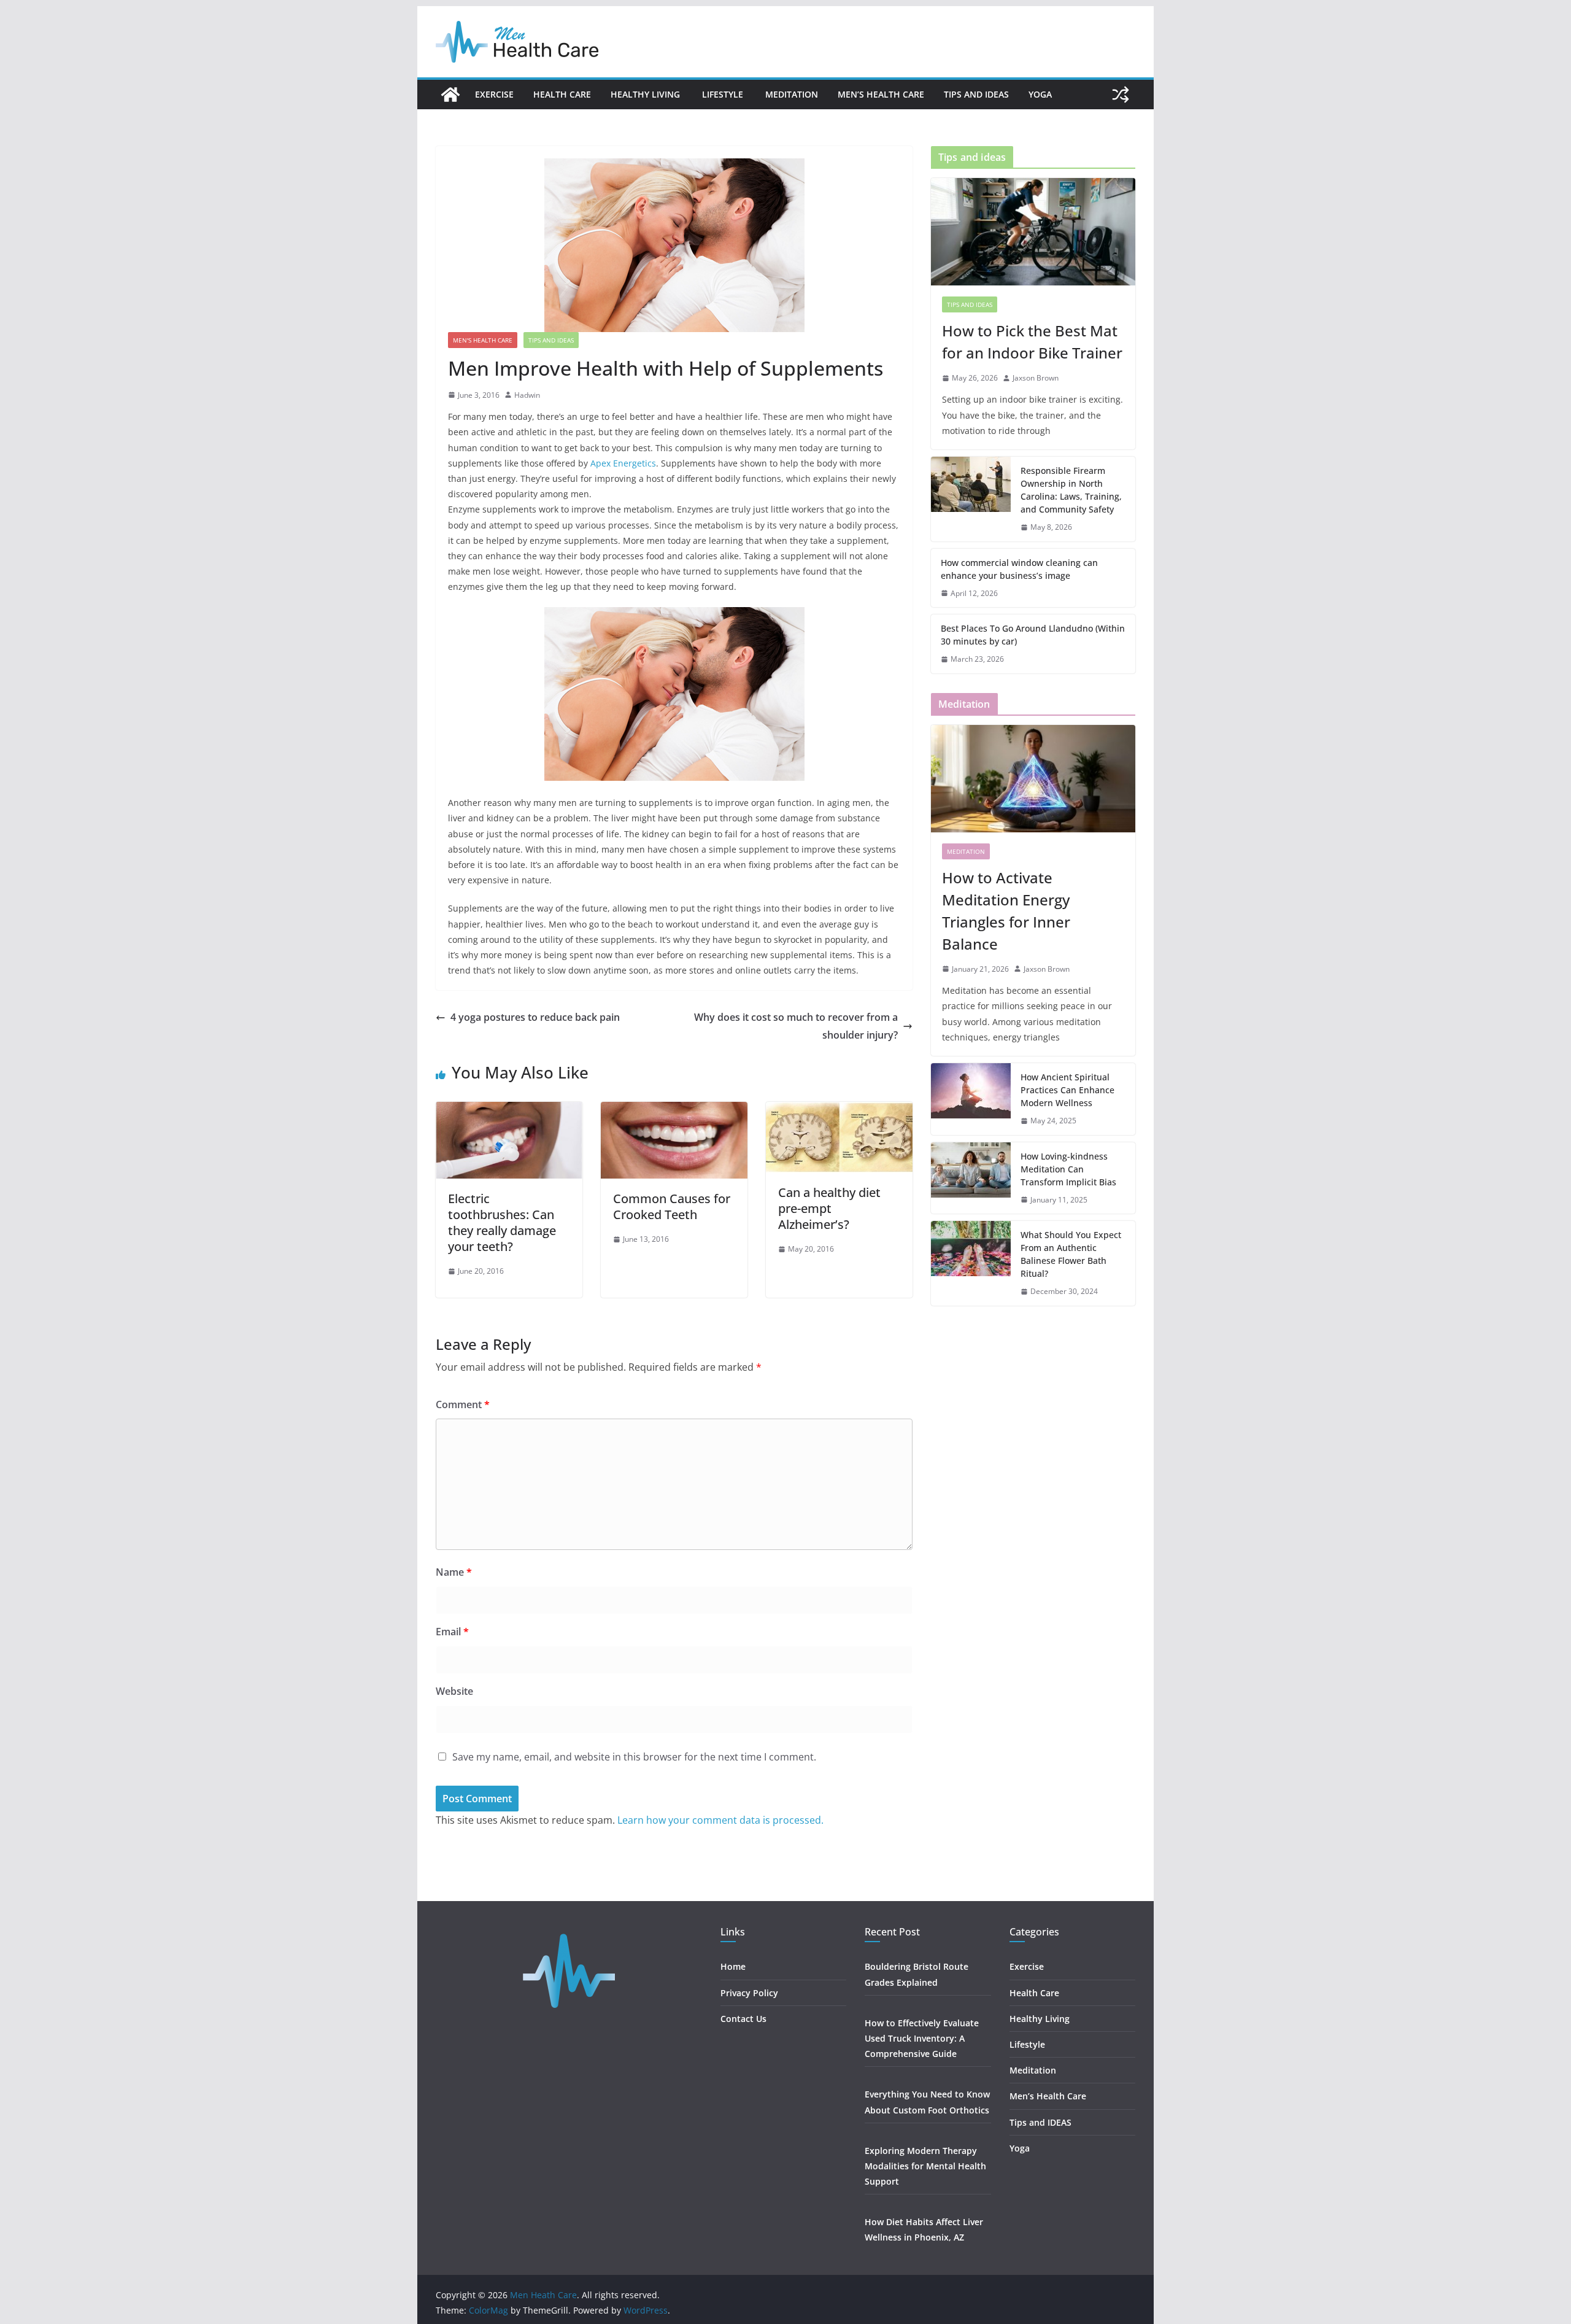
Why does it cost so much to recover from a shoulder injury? (796, 1026)
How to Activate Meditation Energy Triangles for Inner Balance (1006, 911)
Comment (463, 1404)
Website (454, 1691)
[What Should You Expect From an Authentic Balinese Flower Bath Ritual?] (971, 1263)
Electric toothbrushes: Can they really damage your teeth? (502, 1222)
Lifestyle (724, 94)
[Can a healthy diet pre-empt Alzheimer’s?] (839, 1110)
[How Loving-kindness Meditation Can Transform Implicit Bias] (971, 1178)
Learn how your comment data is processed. (720, 1820)
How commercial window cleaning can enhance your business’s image (1019, 569)
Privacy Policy (749, 1993)
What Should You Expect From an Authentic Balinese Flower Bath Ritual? (1071, 1254)
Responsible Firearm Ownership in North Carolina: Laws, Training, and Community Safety (1071, 490)
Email (452, 1632)
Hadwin (527, 395)
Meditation (792, 94)
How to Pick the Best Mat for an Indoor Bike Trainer (1032, 342)
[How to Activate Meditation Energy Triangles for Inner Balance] (1033, 779)
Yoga (1040, 94)
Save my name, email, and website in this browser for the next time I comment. (634, 1757)
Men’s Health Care (881, 94)
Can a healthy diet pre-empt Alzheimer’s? (829, 1208)
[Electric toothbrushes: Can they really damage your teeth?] (509, 1110)
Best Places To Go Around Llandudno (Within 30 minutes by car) (1033, 635)
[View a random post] (1121, 95)
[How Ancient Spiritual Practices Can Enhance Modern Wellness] (971, 1099)
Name (454, 1572)
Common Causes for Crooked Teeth (672, 1207)
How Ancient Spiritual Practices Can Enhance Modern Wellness (1067, 1090)
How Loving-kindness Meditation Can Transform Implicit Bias (1068, 1169)
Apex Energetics (623, 463)
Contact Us (743, 2019)
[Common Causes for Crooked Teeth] (674, 1110)
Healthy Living (647, 94)
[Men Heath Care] (450, 95)
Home (733, 1966)
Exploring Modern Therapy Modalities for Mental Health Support (925, 2166)
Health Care (562, 94)
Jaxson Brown (1036, 378)
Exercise (494, 94)
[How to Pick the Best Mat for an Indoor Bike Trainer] (1033, 232)
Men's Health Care (483, 340)
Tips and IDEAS (976, 94)
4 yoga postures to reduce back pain (535, 1017)
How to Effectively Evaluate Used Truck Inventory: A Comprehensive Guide (922, 2038)
